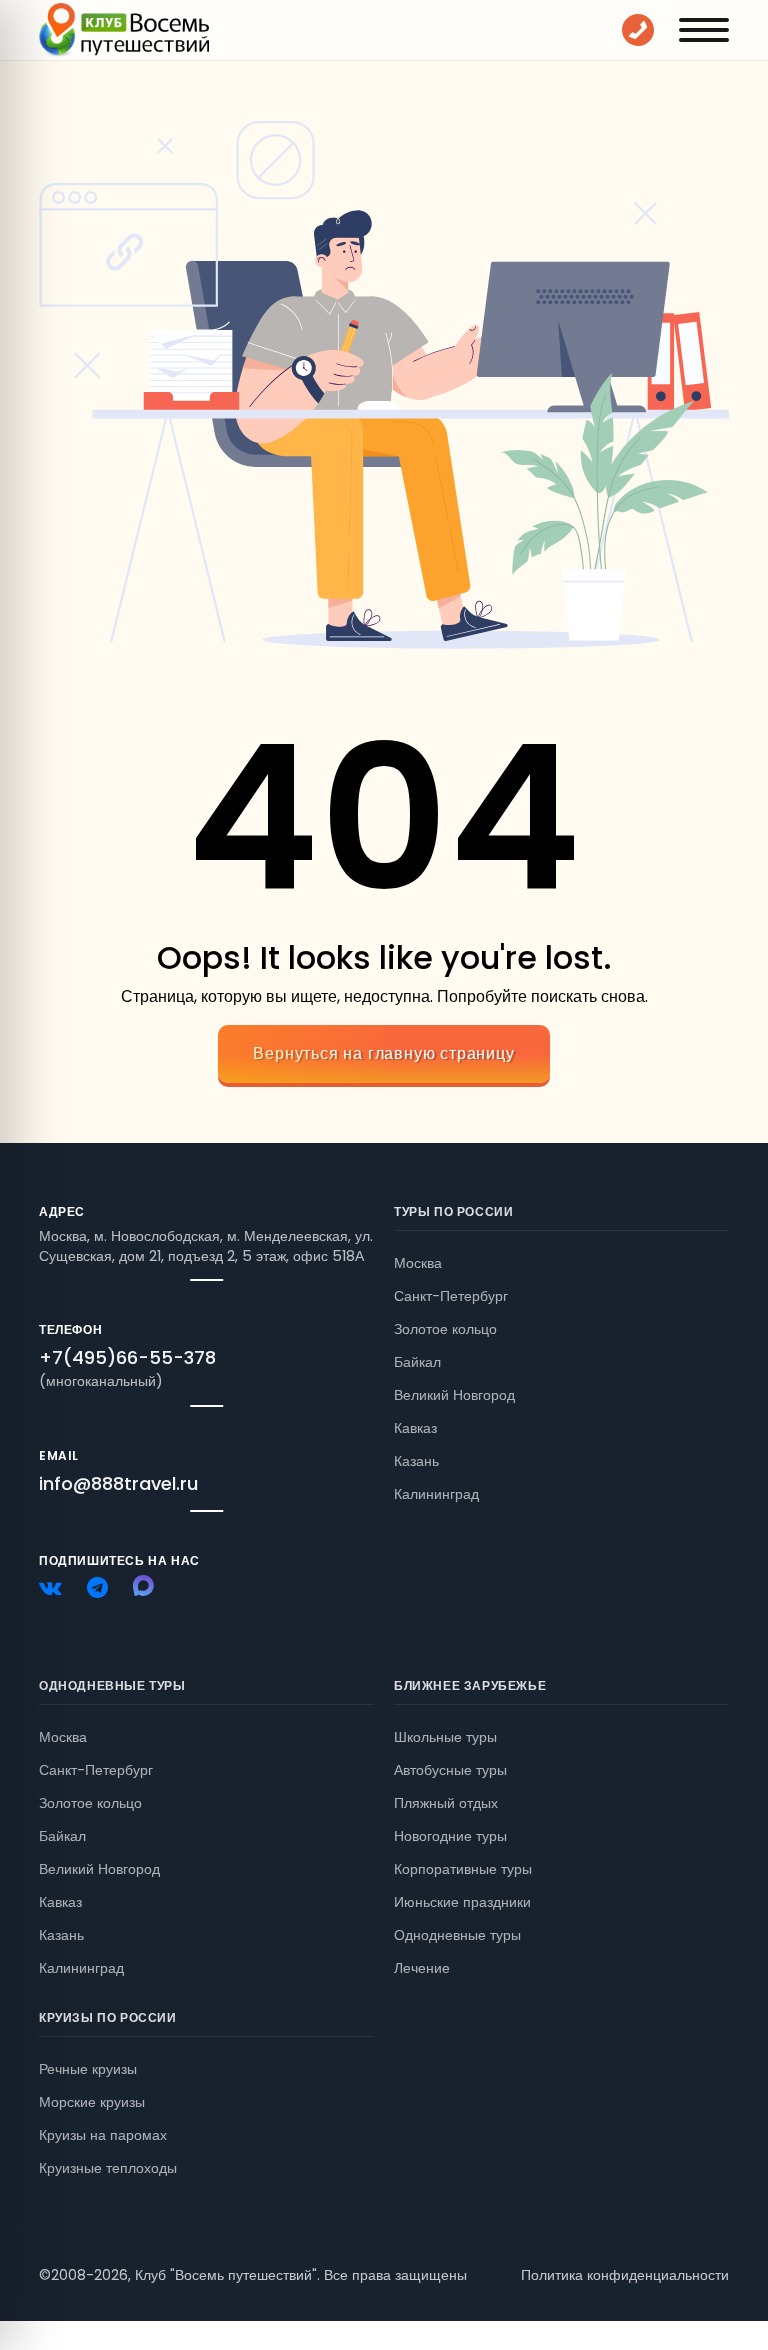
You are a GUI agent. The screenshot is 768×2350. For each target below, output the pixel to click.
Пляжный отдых (446, 1803)
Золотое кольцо (445, 1329)
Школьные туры (445, 1737)
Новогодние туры (450, 1836)
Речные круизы (88, 2069)
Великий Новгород (454, 1395)
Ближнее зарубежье (470, 1685)
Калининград (436, 1494)
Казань (416, 1461)
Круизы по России (108, 2017)
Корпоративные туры (463, 1869)
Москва (418, 1263)
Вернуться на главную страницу (383, 1053)
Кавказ (415, 1428)
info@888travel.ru (118, 1483)
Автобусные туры (450, 1770)
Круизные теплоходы (108, 2168)
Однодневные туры (112, 1685)
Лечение (422, 1968)
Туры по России (453, 1211)
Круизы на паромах (103, 2135)
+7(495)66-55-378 (127, 1357)
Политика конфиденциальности (625, 2275)
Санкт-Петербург (451, 1296)
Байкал (417, 1362)
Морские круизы (92, 2102)
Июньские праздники (462, 1902)
